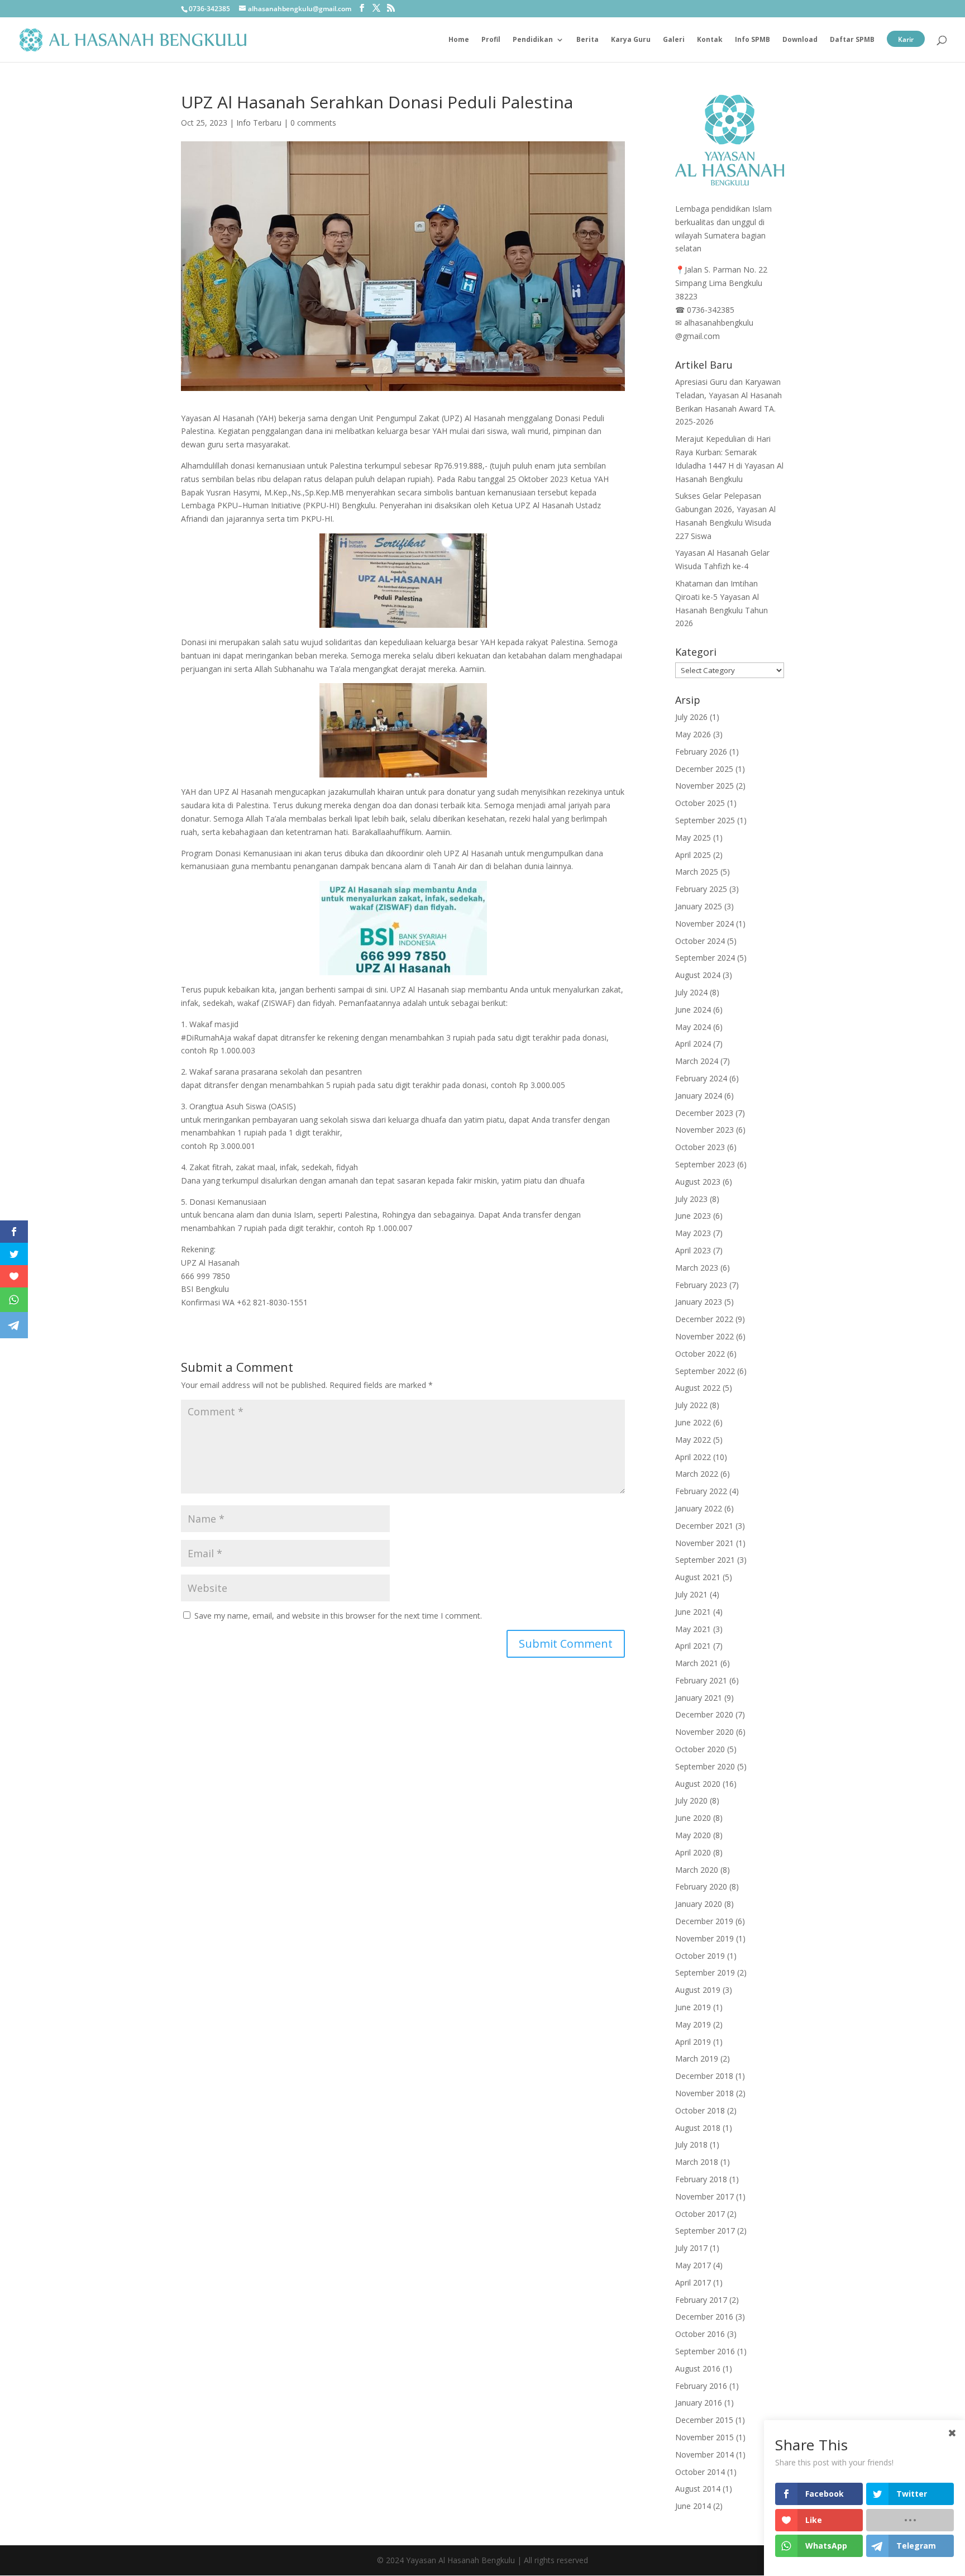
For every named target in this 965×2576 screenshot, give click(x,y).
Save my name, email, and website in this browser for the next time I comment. (338, 1616)
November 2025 (704, 786)
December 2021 (704, 1526)
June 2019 (693, 2007)
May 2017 (693, 2265)
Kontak (710, 40)
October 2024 (700, 941)
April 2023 (693, 1250)
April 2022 (693, 1457)
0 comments (313, 123)
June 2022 (693, 1422)
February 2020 (701, 1886)
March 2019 (697, 2059)
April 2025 (693, 855)
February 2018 (701, 2179)
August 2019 (698, 1990)
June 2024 (693, 1010)
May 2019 (693, 2024)
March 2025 (697, 872)
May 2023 (693, 1233)
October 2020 (700, 1749)
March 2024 (697, 1061)
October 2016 (700, 2334)
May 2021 (693, 1629)
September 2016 (705, 2351)
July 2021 (691, 1594)
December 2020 (704, 1714)
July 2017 (691, 2248)
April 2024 (693, 1044)
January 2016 (699, 2403)
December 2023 (704, 1113)
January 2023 (699, 1302)
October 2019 (700, 1956)
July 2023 (691, 1199)
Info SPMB (753, 40)
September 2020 (705, 1766)
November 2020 (704, 1732)
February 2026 (701, 752)
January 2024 (699, 1096)
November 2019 (704, 1938)
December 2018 (704, 2076)
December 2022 (704, 1319)
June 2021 (693, 1612)
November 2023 (704, 1130)
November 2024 (704, 924)
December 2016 (704, 2317)
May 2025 (693, 838)
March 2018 (697, 2162)
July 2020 (691, 1800)
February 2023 (701, 1285)
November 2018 (704, 2093)
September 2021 (705, 1560)
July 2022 (691, 1405)
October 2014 (700, 2472)
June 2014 (693, 2506)
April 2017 (693, 2282)
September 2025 (705, 820)
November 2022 (704, 1336)
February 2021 (701, 1680)
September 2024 (705, 958)
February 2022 (701, 1491)
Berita (587, 40)
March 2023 (697, 1268)
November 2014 (704, 2455)
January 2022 (699, 1508)
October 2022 (700, 1354)
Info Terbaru (259, 123)
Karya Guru (631, 40)
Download (800, 40)
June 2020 (693, 1818)
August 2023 (698, 1182)
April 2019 (693, 2042)
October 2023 (700, 1147)
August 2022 (698, 1388)
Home (459, 40)
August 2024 (698, 975)
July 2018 (691, 2145)
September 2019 (705, 1972)
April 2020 (693, 1852)
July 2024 (691, 992)
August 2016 (698, 2369)
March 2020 (697, 1870)
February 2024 (701, 1078)
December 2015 (704, 2420)
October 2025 (700, 803)
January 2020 (699, 1904)
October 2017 (700, 2214)
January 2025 (699, 906)
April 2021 (693, 1646)
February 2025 (701, 889)
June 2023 (693, 1216)
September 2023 (705, 1164)
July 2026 (691, 717)
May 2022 (693, 1440)
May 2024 (693, 1027)
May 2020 (693, 1835)
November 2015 (704, 2437)
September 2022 (705, 1371)
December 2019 (704, 1921)
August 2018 (698, 2128)
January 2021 (699, 1698)
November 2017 (704, 2196)
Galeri (674, 40)
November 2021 (704, 1543)
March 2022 (697, 1474)
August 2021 (698, 1577)
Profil (491, 40)
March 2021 (697, 1663)
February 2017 (701, 2300)
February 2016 (701, 2386)
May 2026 (693, 734)
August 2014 (698, 2489)
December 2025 (704, 769)
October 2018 (700, 2110)
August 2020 (698, 1784)
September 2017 (705, 2231)
